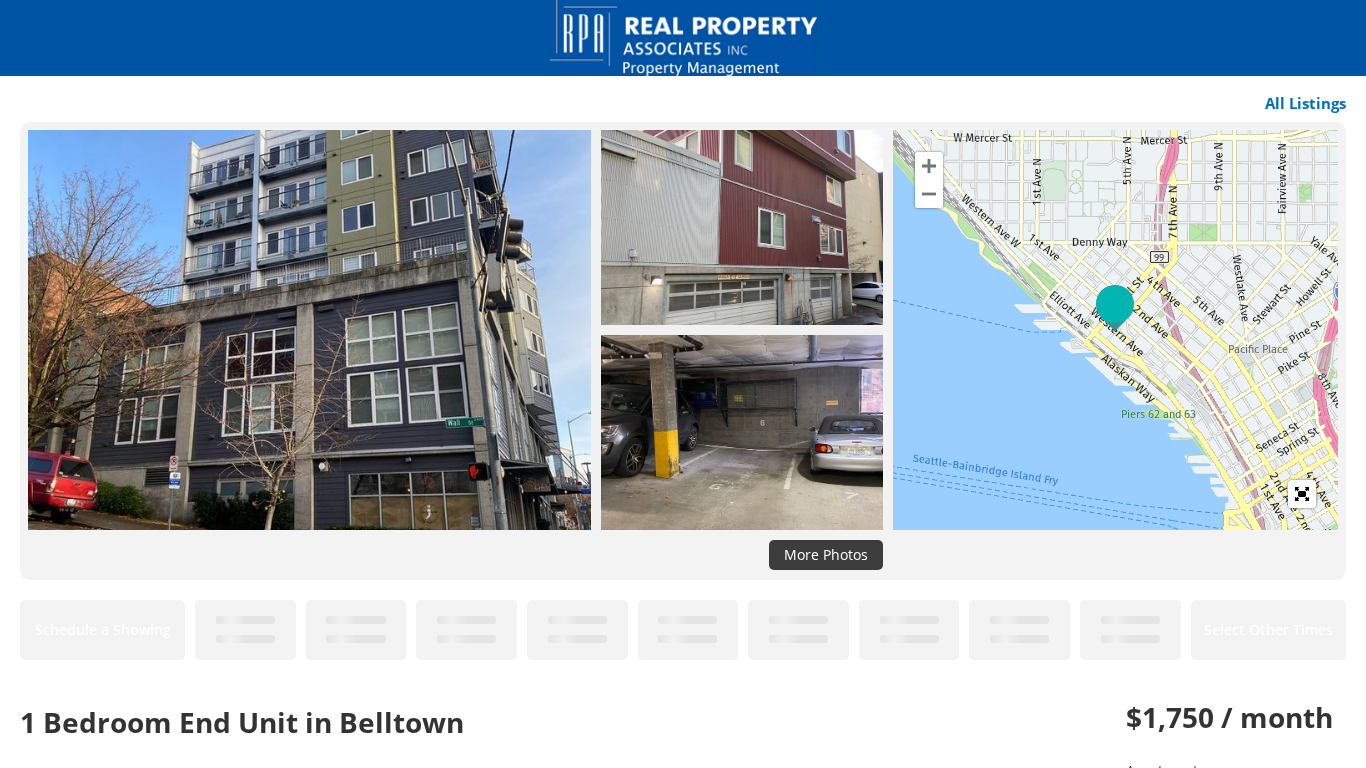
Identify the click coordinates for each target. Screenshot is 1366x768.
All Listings (1305, 103)
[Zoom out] (929, 194)
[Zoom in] (929, 166)
